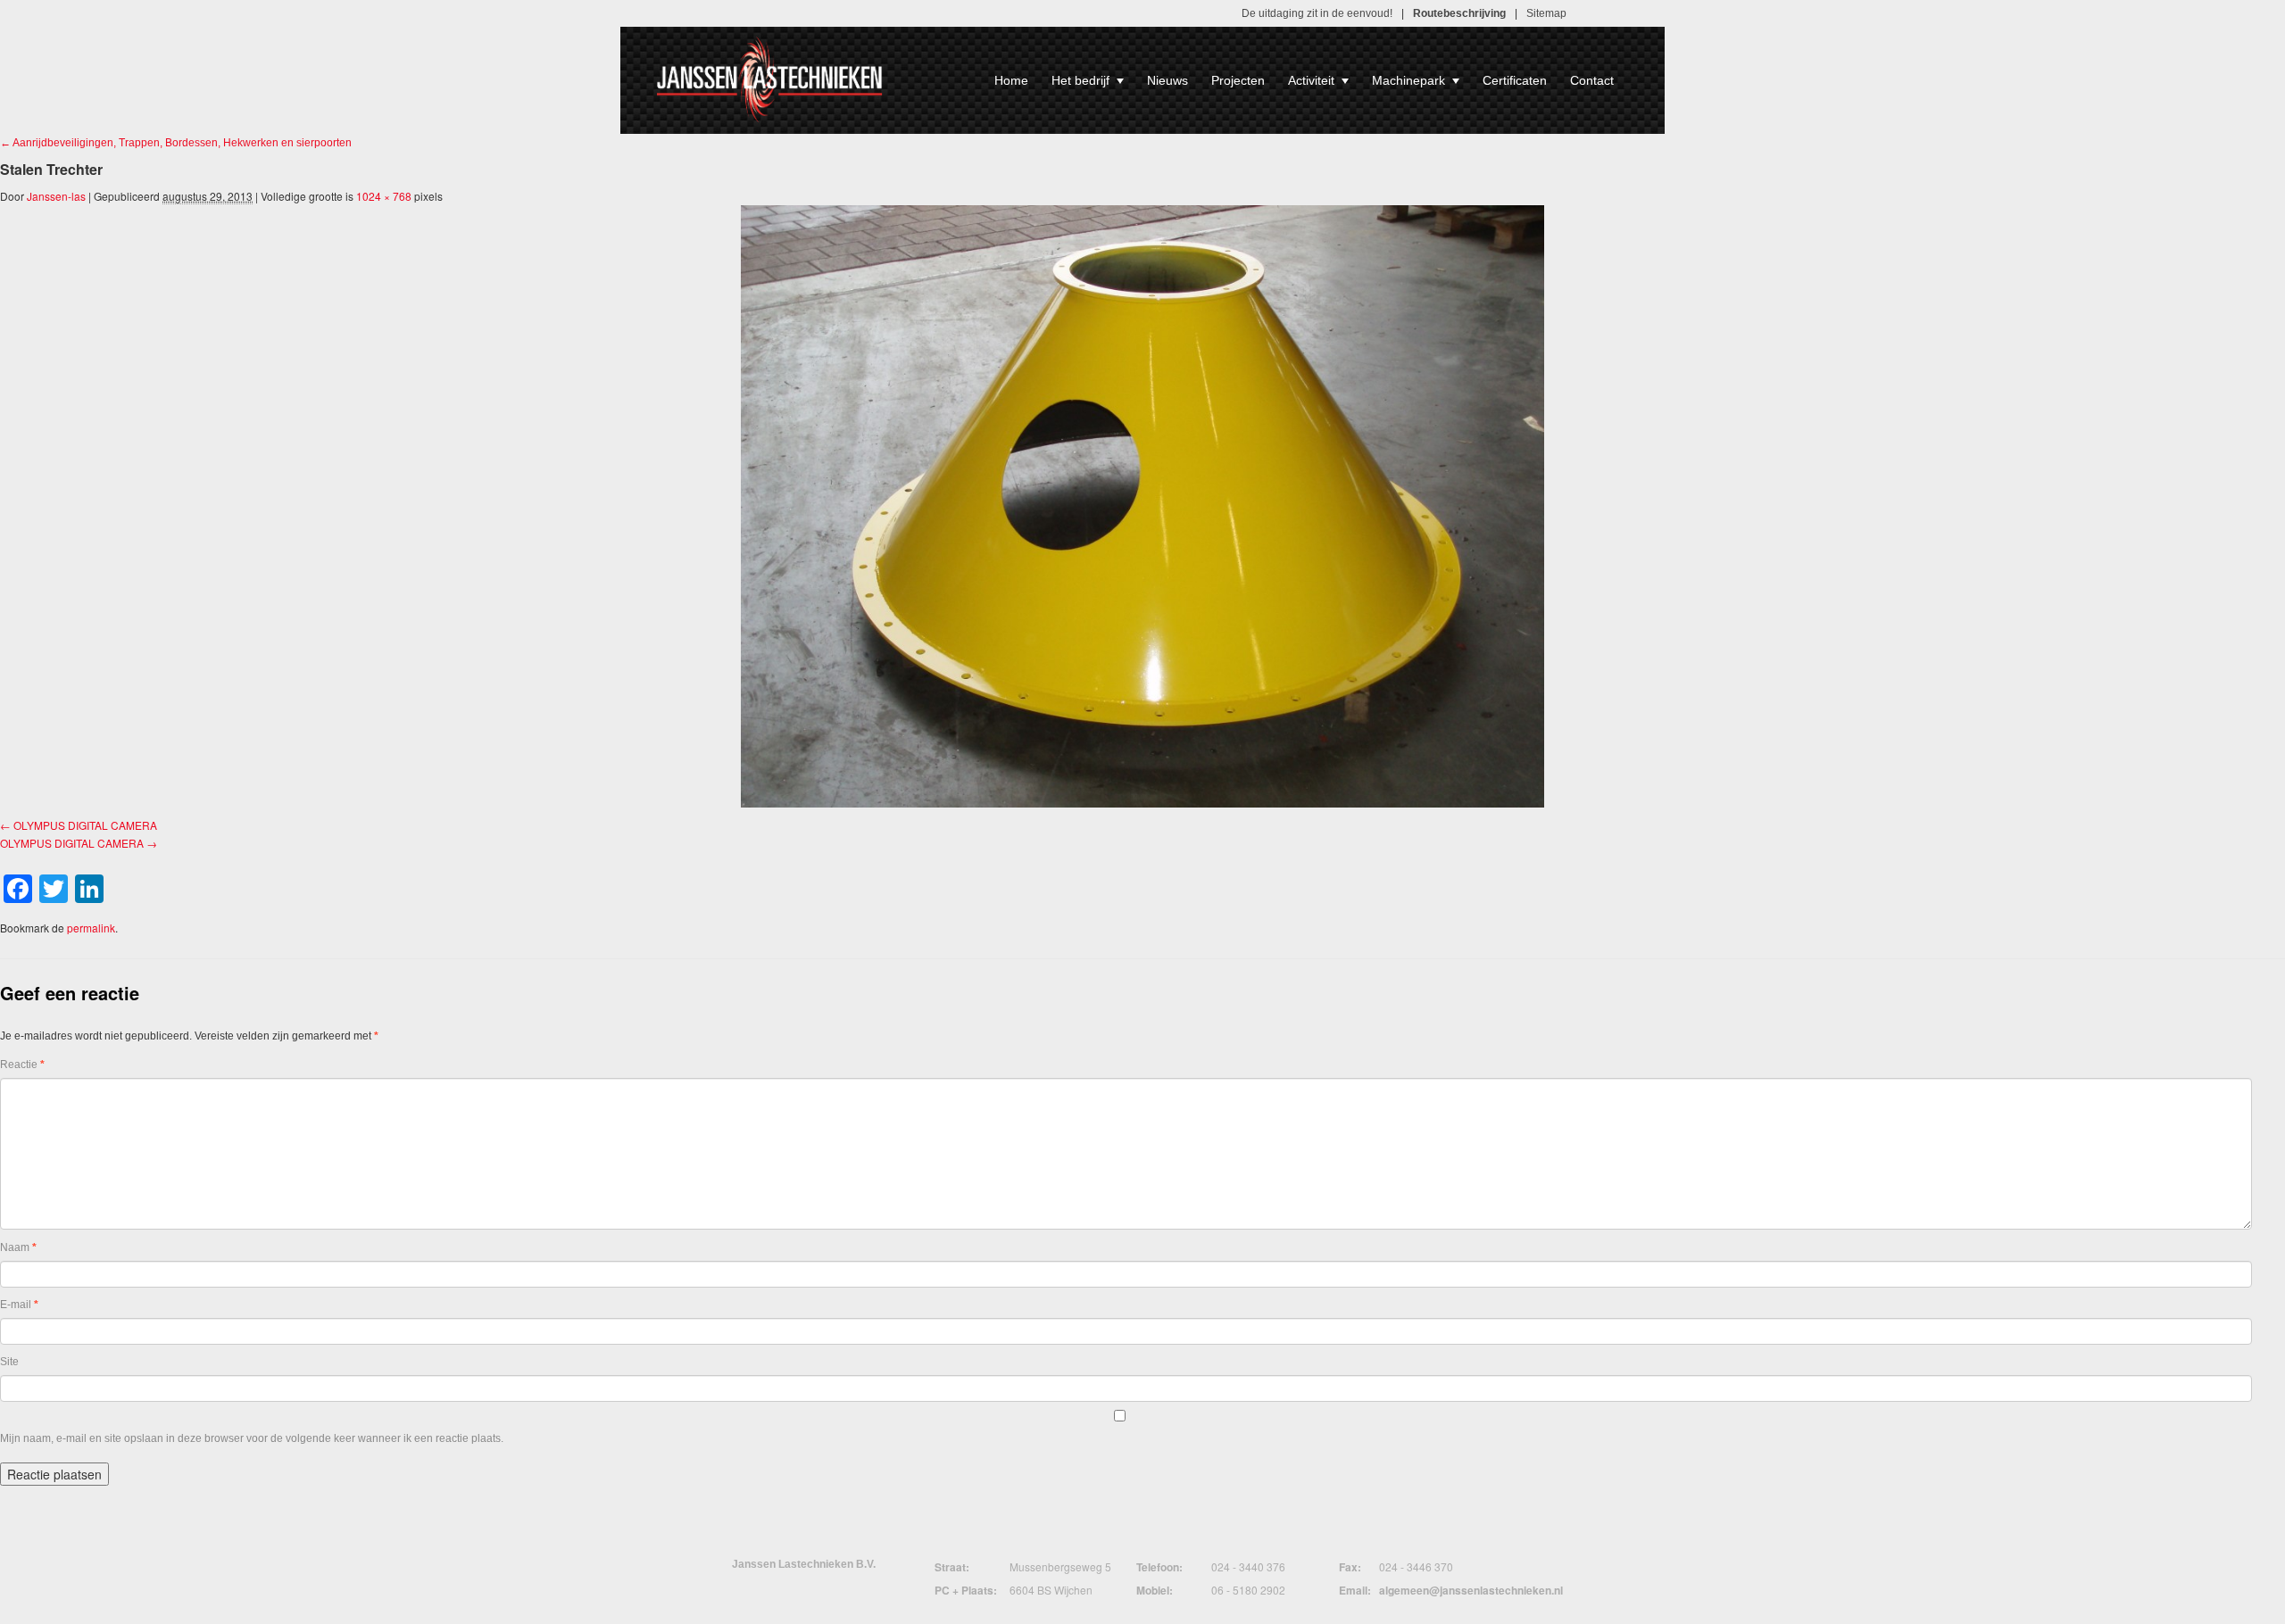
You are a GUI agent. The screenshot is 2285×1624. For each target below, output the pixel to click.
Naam (18, 1247)
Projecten (1238, 80)
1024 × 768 (384, 196)
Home (1011, 80)
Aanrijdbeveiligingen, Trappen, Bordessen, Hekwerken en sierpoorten (176, 143)
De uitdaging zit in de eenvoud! (1317, 13)
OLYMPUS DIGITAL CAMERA (85, 825)
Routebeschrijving (1459, 13)
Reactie (22, 1065)
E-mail (19, 1305)
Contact (1592, 80)
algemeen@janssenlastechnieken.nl (1471, 1590)
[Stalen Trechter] (1142, 506)
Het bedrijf (1080, 80)
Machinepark (1408, 80)
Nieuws (1167, 80)
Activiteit (1311, 80)
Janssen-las (56, 196)
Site (9, 1362)
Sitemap (1546, 13)
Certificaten (1515, 80)
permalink (91, 928)
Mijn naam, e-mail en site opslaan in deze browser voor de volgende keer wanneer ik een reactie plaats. (252, 1438)
